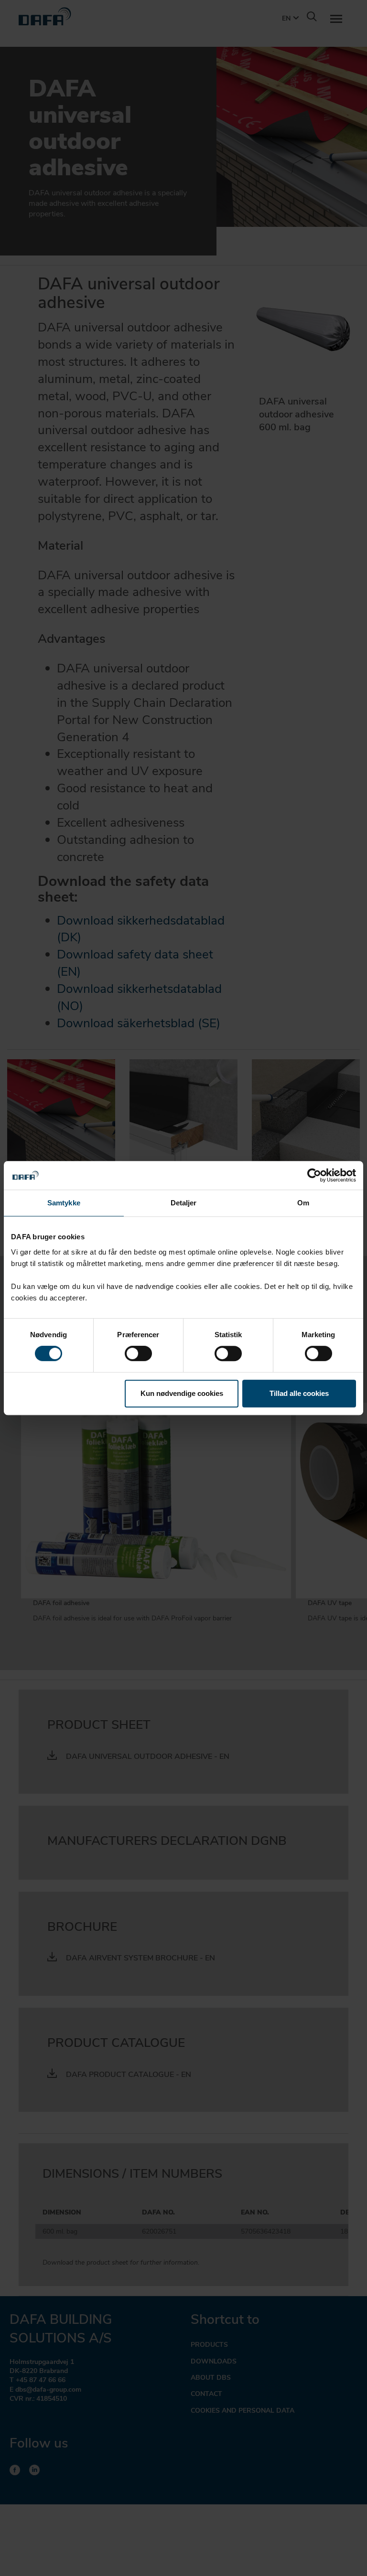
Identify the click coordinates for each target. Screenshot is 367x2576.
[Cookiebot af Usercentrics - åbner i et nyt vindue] (314, 1175)
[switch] (138, 1353)
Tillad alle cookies (299, 1393)
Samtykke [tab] (64, 1203)
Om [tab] (303, 1203)
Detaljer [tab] (184, 1203)
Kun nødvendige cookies (182, 1393)
